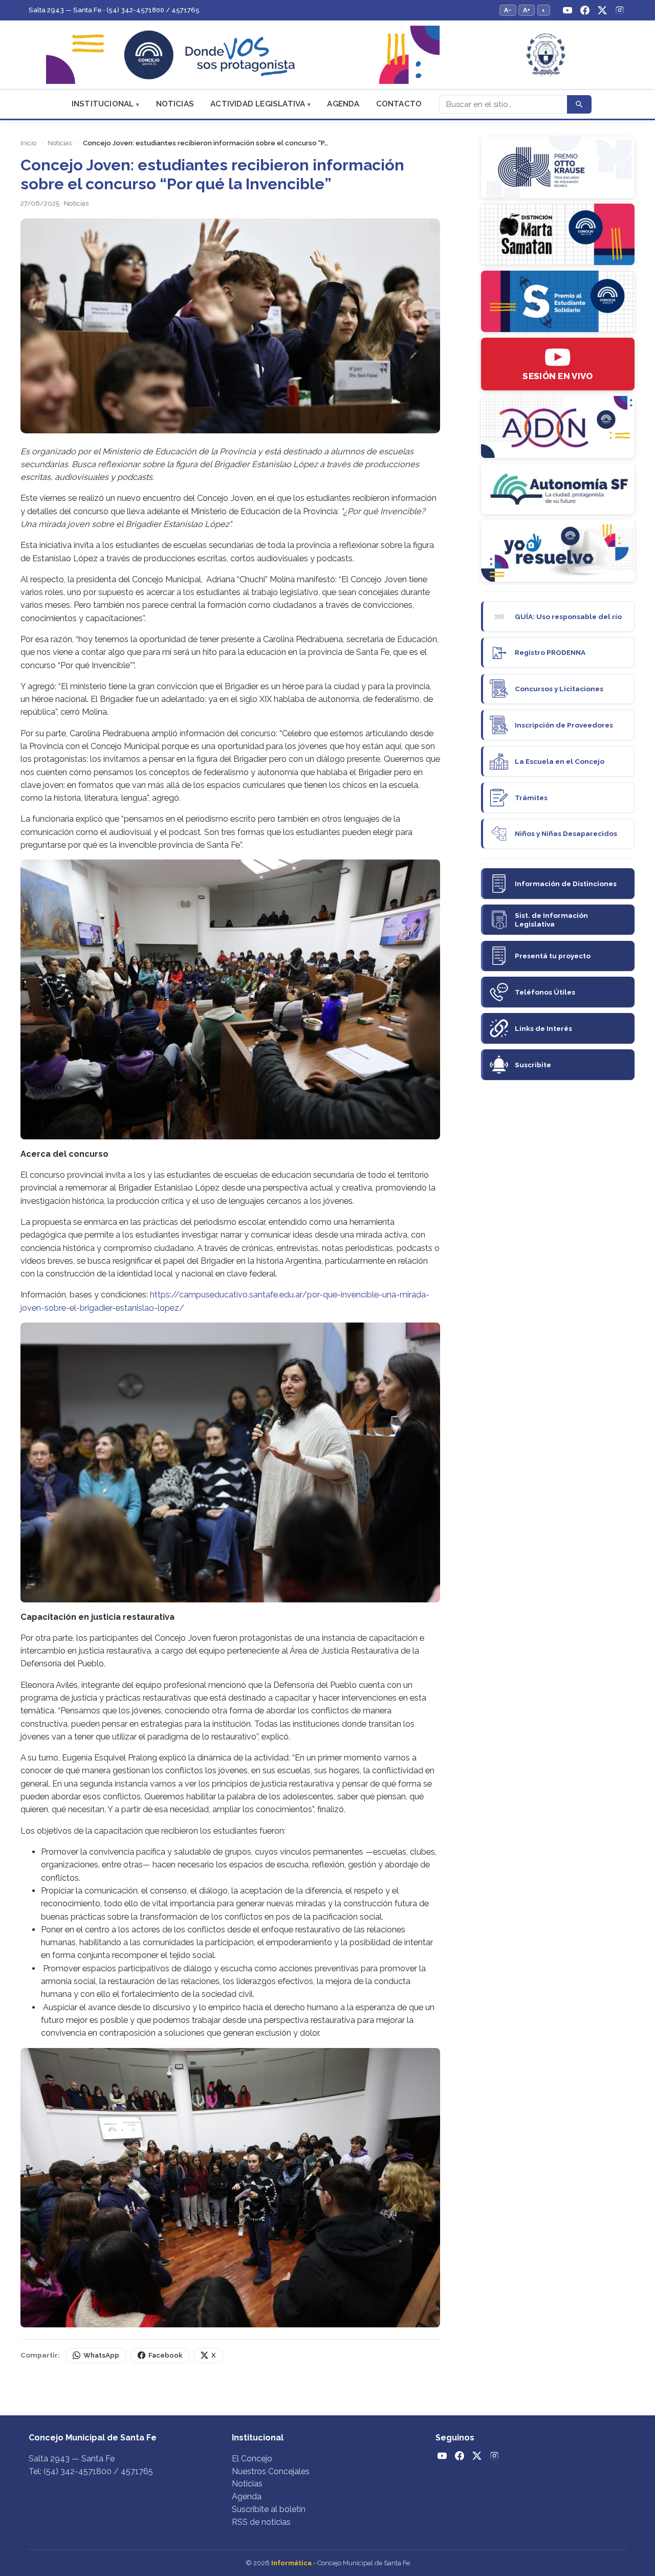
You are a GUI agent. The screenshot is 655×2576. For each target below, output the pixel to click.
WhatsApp (101, 2355)
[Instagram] (620, 10)
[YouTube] (567, 10)
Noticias (175, 104)
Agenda (343, 104)
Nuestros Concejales (271, 2471)
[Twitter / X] (602, 10)
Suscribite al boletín (269, 2509)
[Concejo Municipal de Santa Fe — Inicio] (327, 55)
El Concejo (252, 2459)
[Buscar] (579, 104)
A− (508, 10)
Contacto (399, 104)
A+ (527, 10)
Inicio (28, 143)
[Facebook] (585, 10)
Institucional (103, 104)
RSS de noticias (261, 2522)
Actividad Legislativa (258, 104)
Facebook (165, 2355)
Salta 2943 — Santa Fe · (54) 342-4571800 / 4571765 (114, 10)
